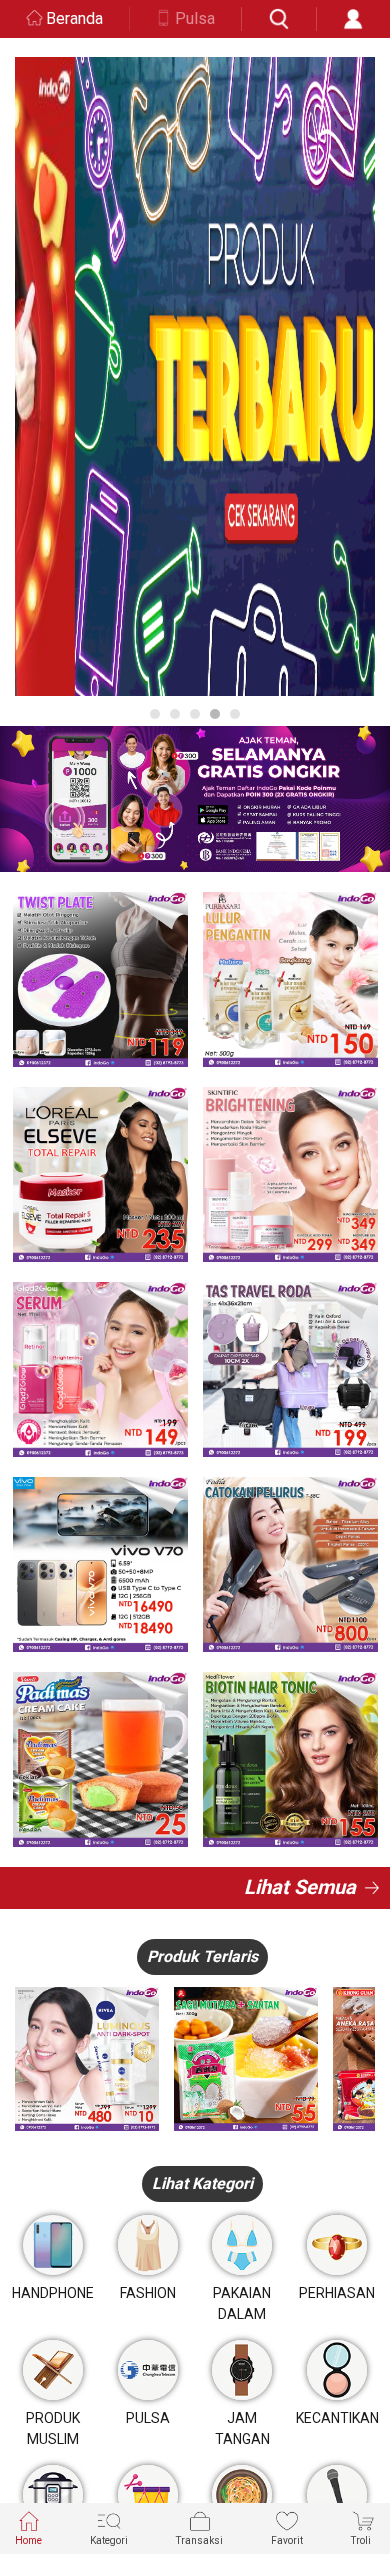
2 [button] (175, 714)
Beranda (74, 18)
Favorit (287, 2540)
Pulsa (195, 18)
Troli (361, 2540)
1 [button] (155, 714)
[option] (195, 376)
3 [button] (195, 714)
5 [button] (235, 714)
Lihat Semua (300, 1887)
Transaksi (199, 2540)
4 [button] (215, 714)
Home (28, 2540)
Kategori (109, 2540)
